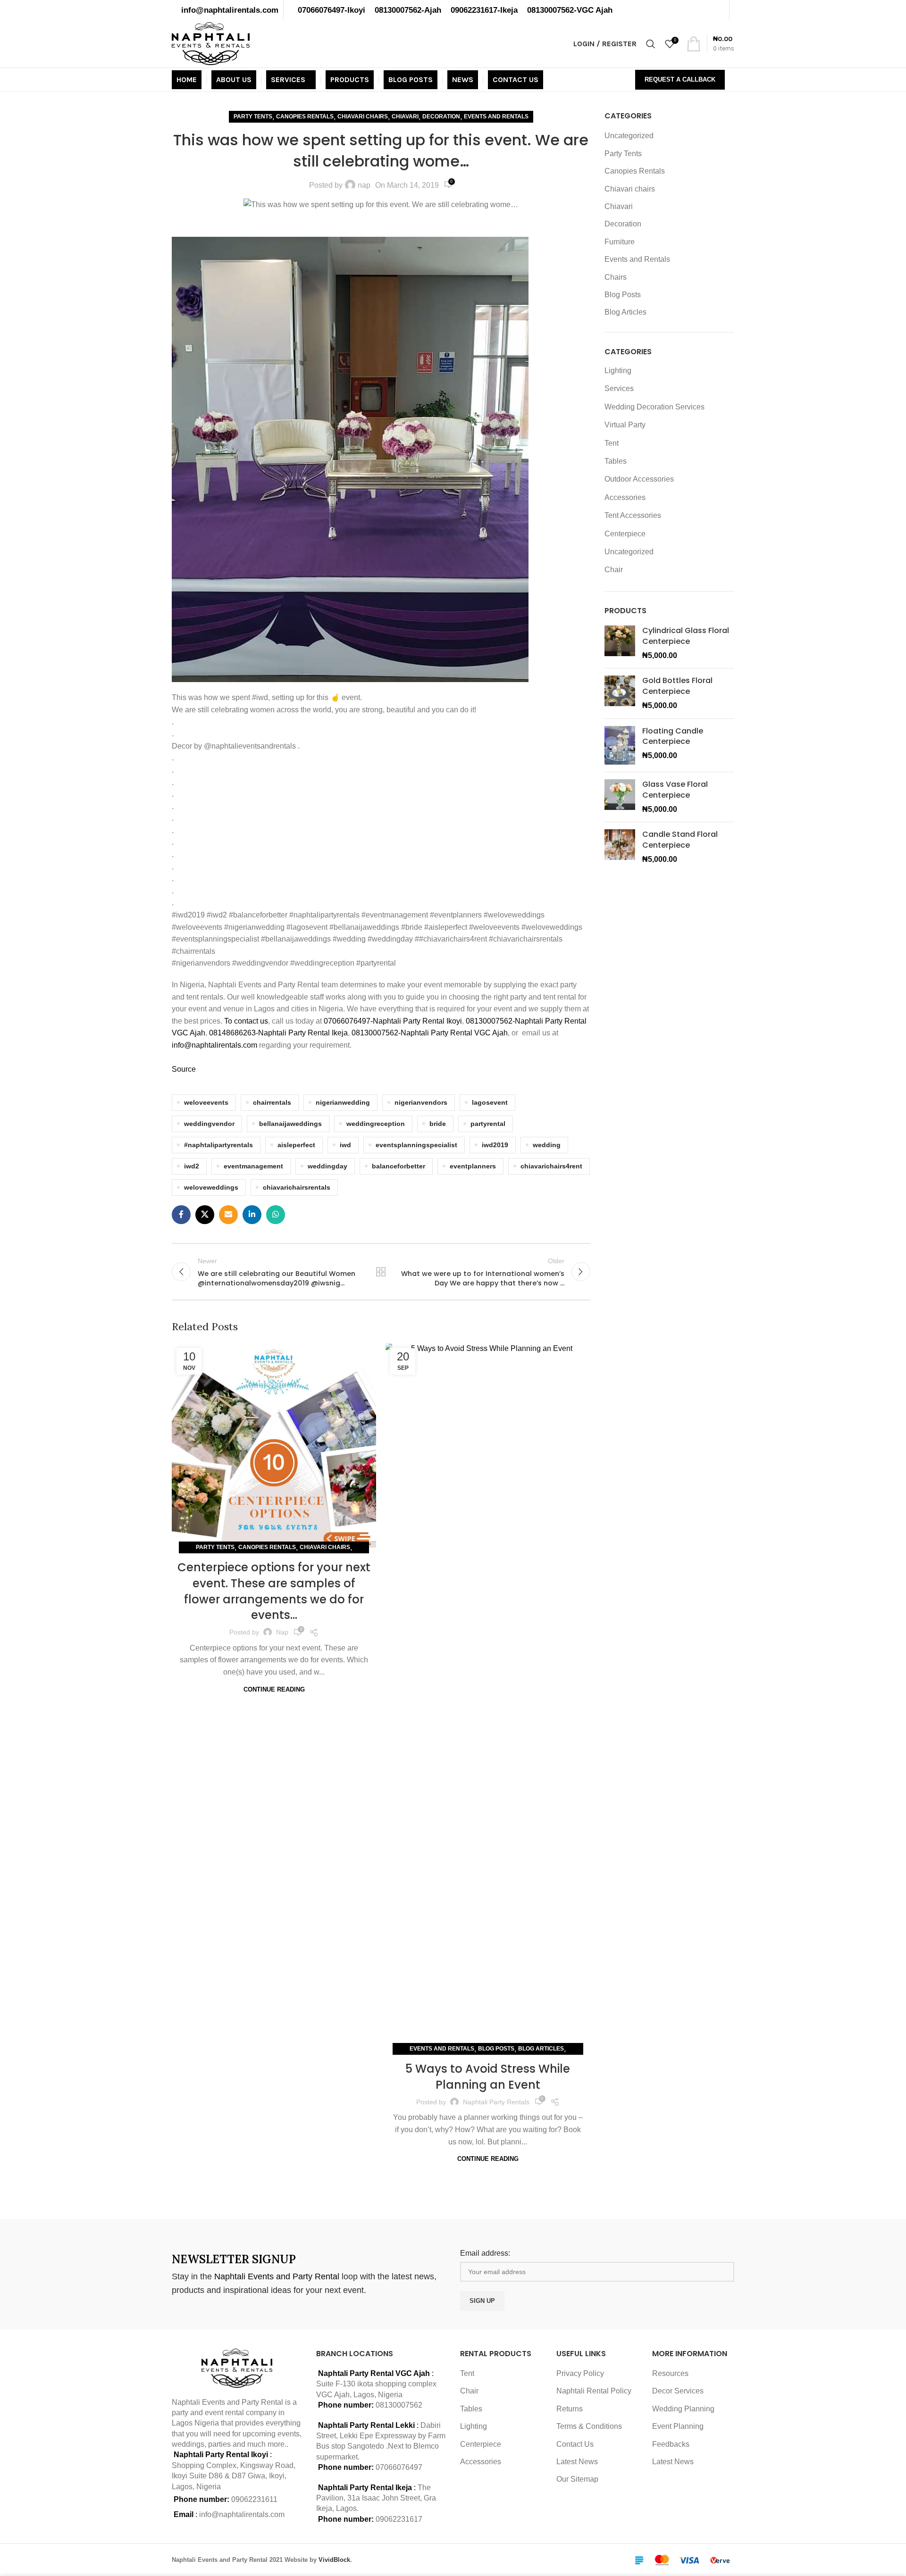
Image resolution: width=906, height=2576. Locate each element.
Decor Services (678, 2391)
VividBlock (334, 2560)
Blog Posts (496, 2049)
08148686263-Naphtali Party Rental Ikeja (278, 1033)
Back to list (381, 1272)
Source (184, 1069)
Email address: (485, 2253)
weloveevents (206, 1102)
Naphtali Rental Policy (594, 2391)
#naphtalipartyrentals (218, 1145)
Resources (670, 2373)
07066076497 (399, 2467)
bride (438, 1124)
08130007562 (399, 2405)
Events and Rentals (496, 117)
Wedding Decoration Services (654, 407)
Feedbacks (671, 2444)
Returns (570, 2409)
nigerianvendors (421, 1102)
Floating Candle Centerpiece (673, 736)
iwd (345, 1145)
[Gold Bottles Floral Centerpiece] (620, 693)
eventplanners (473, 1166)
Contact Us (575, 2444)
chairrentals (272, 1102)
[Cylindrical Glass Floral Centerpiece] (620, 643)
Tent (612, 443)
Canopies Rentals (305, 117)
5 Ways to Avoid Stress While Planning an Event (488, 2077)
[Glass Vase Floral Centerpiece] (620, 797)
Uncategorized (629, 136)
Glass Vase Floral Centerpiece (675, 790)
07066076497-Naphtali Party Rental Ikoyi (393, 1021)
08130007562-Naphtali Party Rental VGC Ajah (430, 1033)
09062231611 (254, 2499)
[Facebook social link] (181, 1215)
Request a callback (680, 79)
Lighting (618, 371)
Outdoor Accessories (639, 479)
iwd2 (192, 1166)
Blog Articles (541, 2049)
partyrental (488, 1124)
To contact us (246, 1021)
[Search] (651, 44)
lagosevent (490, 1102)
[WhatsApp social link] (276, 1215)
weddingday (327, 1166)
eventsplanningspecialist (416, 1145)
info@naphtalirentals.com (230, 10)
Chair (614, 570)
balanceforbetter (398, 1166)
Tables (616, 461)
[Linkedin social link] (252, 1215)
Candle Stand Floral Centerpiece (680, 840)
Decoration (441, 117)
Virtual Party (625, 425)
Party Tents (253, 117)
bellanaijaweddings (290, 1124)
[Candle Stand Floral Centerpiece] (620, 847)
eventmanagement (253, 1166)
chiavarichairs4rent (551, 1166)
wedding (547, 1145)
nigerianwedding (343, 1102)
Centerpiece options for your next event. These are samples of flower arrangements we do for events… (274, 1591)
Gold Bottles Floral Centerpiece (677, 686)
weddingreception (376, 1124)
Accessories (625, 497)
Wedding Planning (683, 2409)
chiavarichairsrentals (297, 1187)
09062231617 (399, 2519)
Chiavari (405, 117)
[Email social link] (228, 1215)
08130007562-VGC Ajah (570, 10)
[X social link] (205, 1215)
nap (364, 185)
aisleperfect (296, 1145)
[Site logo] (211, 43)
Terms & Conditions (589, 2426)
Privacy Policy (580, 2373)
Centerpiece (625, 534)
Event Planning (678, 2426)
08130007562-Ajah (408, 10)
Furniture (620, 242)
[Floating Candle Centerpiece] (620, 746)
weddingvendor (209, 1124)
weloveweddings (211, 1187)
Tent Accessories (633, 515)
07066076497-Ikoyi (331, 10)
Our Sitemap (577, 2479)
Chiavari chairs (363, 117)
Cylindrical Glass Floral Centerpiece (686, 636)
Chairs (616, 277)
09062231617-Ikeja (484, 10)
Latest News (577, 2462)
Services (619, 388)
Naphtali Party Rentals (496, 2102)
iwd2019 (495, 1145)
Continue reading (274, 1689)
